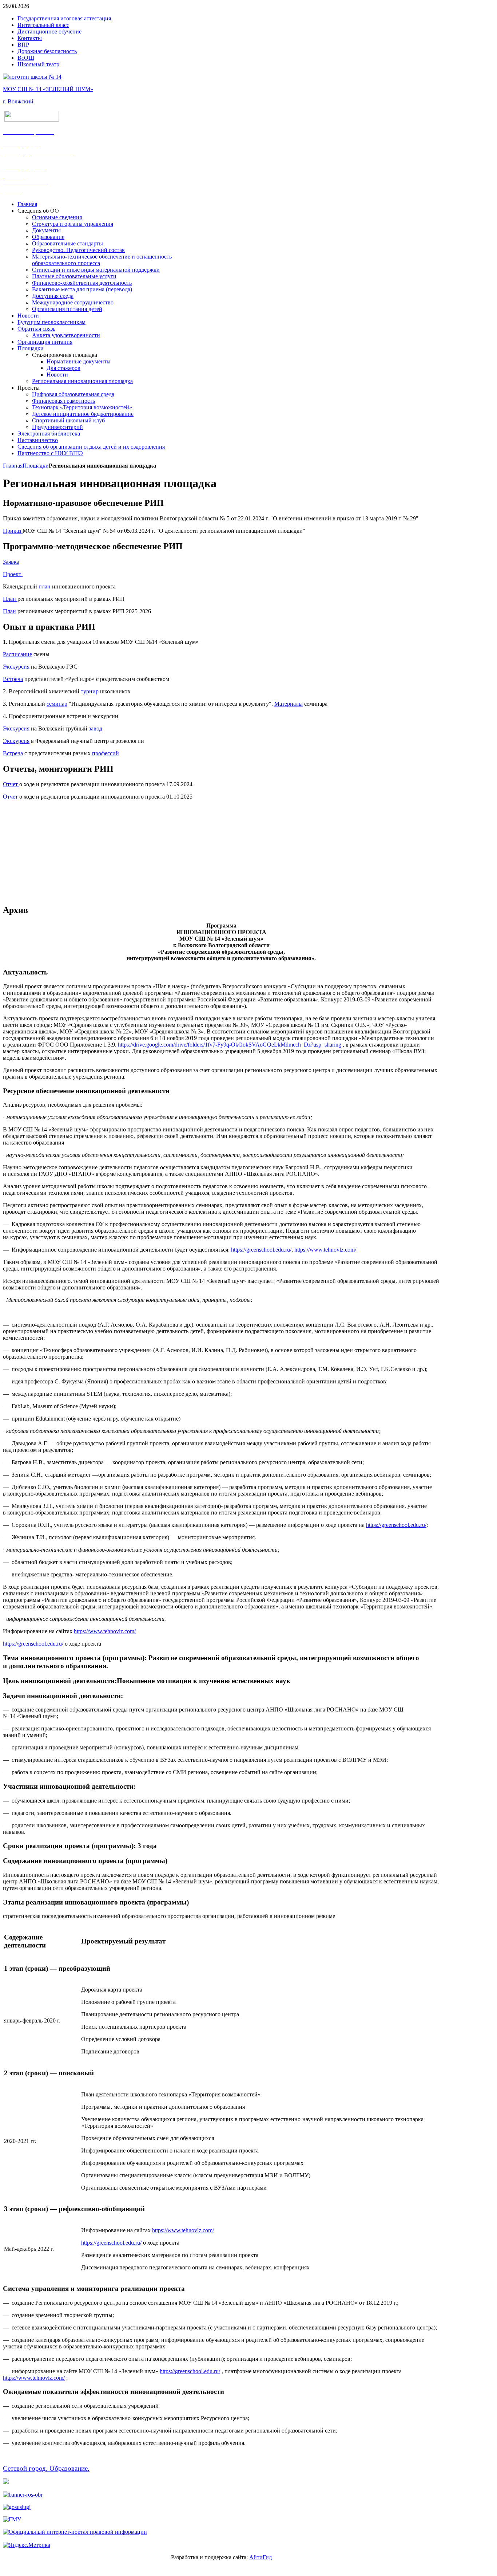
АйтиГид (261, 2557)
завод (96, 728)
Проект (13, 574)
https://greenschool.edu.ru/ (261, 1250)
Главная (13, 466)
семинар (57, 704)
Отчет (11, 784)
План (10, 599)
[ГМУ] (12, 2519)
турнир (90, 691)
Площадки (36, 466)
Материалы (289, 704)
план (45, 586)
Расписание (17, 654)
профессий (106, 753)
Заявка (11, 562)
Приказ (12, 531)
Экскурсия (16, 667)
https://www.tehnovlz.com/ (325, 1250)
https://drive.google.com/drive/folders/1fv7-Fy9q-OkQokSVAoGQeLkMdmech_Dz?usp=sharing (230, 1045)
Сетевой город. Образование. (46, 2468)
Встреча (13, 679)
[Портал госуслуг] (17, 2507)
